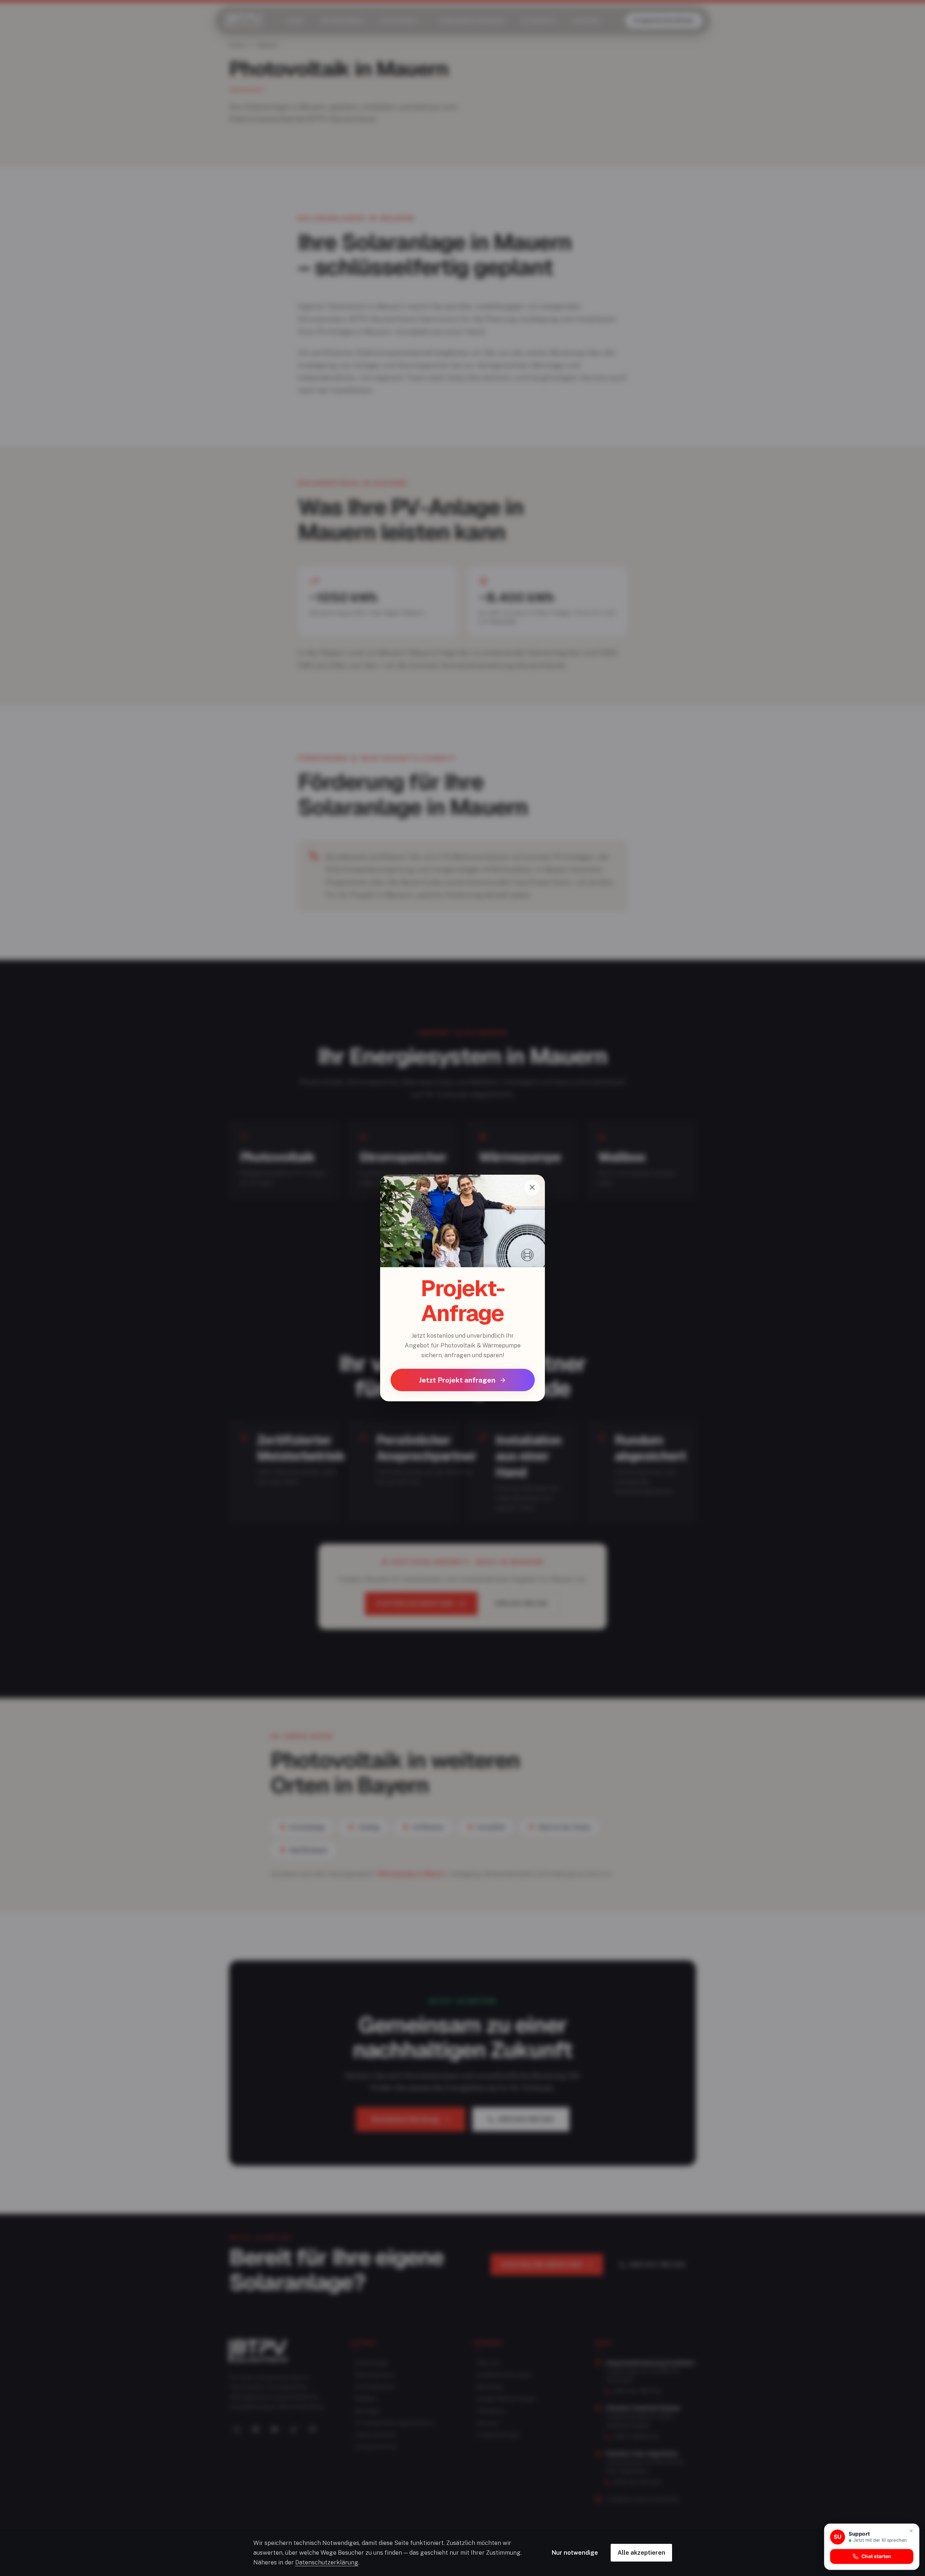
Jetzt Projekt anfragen (457, 1380)
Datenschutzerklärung (327, 2562)
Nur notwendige (575, 2553)
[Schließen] (532, 1188)
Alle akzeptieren (641, 2553)
